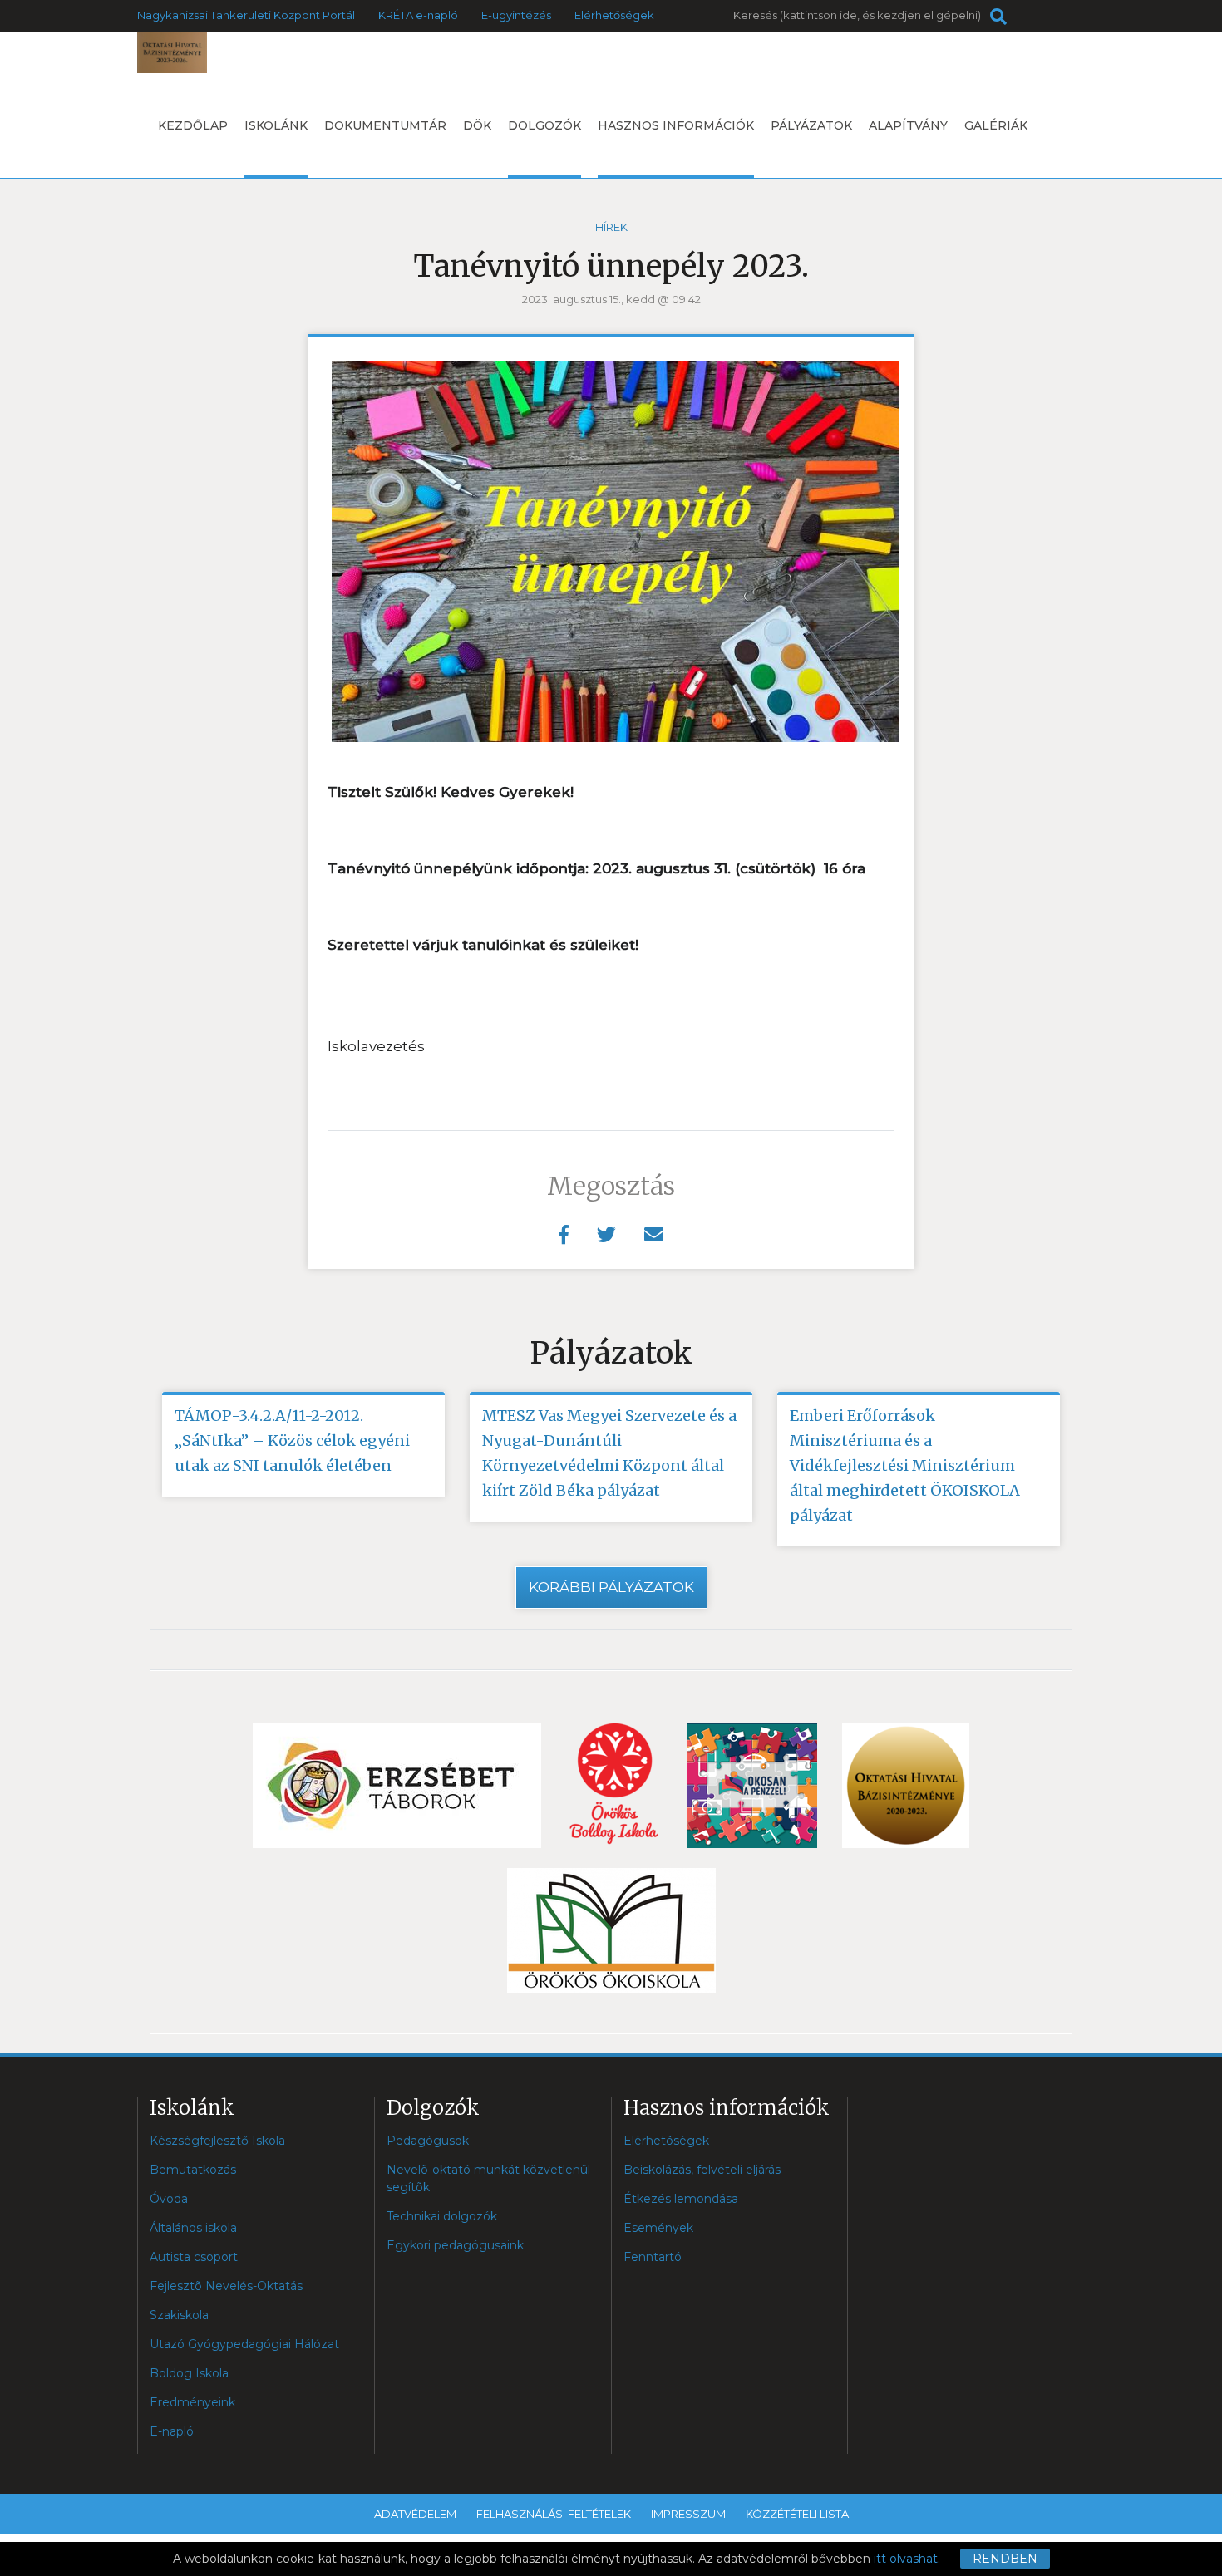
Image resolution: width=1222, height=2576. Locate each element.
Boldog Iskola (189, 2373)
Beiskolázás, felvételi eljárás (702, 2170)
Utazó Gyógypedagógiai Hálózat (244, 2344)
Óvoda (169, 2199)
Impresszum (688, 2514)
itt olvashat (906, 2559)
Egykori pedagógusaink (455, 2245)
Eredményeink (192, 2402)
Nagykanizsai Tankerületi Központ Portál (246, 15)
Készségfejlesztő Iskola (217, 2141)
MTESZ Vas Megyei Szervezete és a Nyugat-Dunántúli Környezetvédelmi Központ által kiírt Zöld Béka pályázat (609, 1453)
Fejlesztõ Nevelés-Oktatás (226, 2286)
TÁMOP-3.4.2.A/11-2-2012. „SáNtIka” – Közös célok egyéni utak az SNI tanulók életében (292, 1440)
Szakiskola (179, 2315)
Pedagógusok (428, 2141)
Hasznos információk (676, 125)
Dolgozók (544, 125)
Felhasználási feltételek (554, 2514)
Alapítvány (908, 125)
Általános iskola (193, 2228)
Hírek (611, 227)
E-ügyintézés (516, 15)
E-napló (172, 2431)
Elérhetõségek (666, 2141)
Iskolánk (276, 125)
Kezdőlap (193, 125)
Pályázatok (811, 125)
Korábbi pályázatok (611, 1587)
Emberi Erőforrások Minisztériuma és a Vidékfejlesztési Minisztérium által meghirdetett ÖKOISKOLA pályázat (905, 1465)
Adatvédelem (415, 2514)
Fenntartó (653, 2257)
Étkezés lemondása (681, 2199)
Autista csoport (194, 2257)
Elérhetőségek (614, 15)
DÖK (477, 125)
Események (658, 2228)
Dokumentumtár (385, 125)
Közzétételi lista (797, 2514)
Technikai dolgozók (442, 2216)
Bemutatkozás (193, 2170)
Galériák (996, 125)
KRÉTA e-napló (418, 15)
